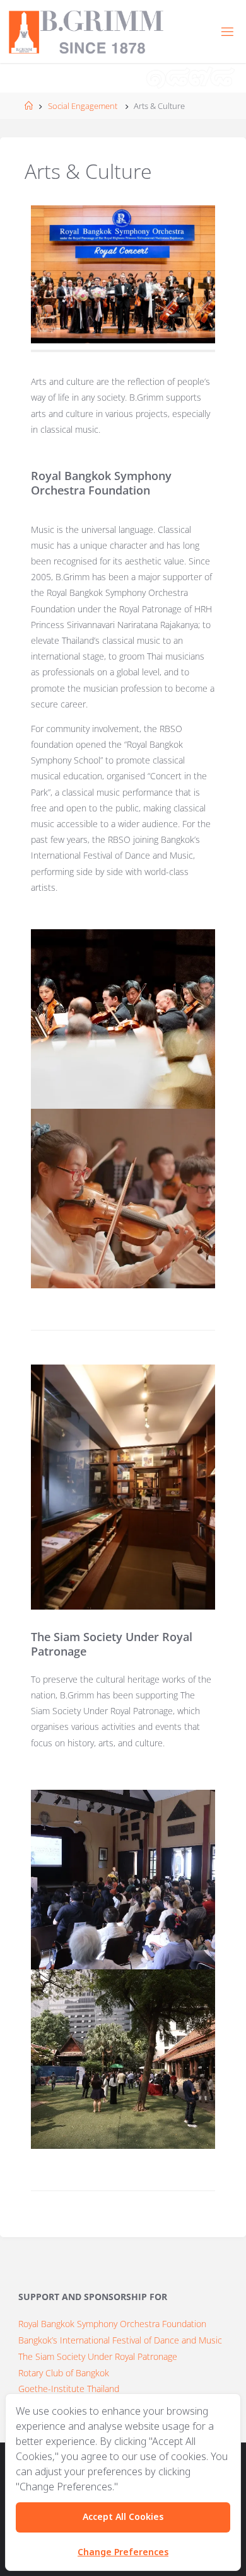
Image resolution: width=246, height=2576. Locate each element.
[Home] (29, 106)
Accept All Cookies (123, 2517)
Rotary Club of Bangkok (64, 2373)
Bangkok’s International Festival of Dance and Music (120, 2340)
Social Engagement (83, 106)
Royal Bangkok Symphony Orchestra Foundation (112, 2324)
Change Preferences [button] (123, 2552)
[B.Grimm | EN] (86, 31)
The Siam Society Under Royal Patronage (98, 2356)
